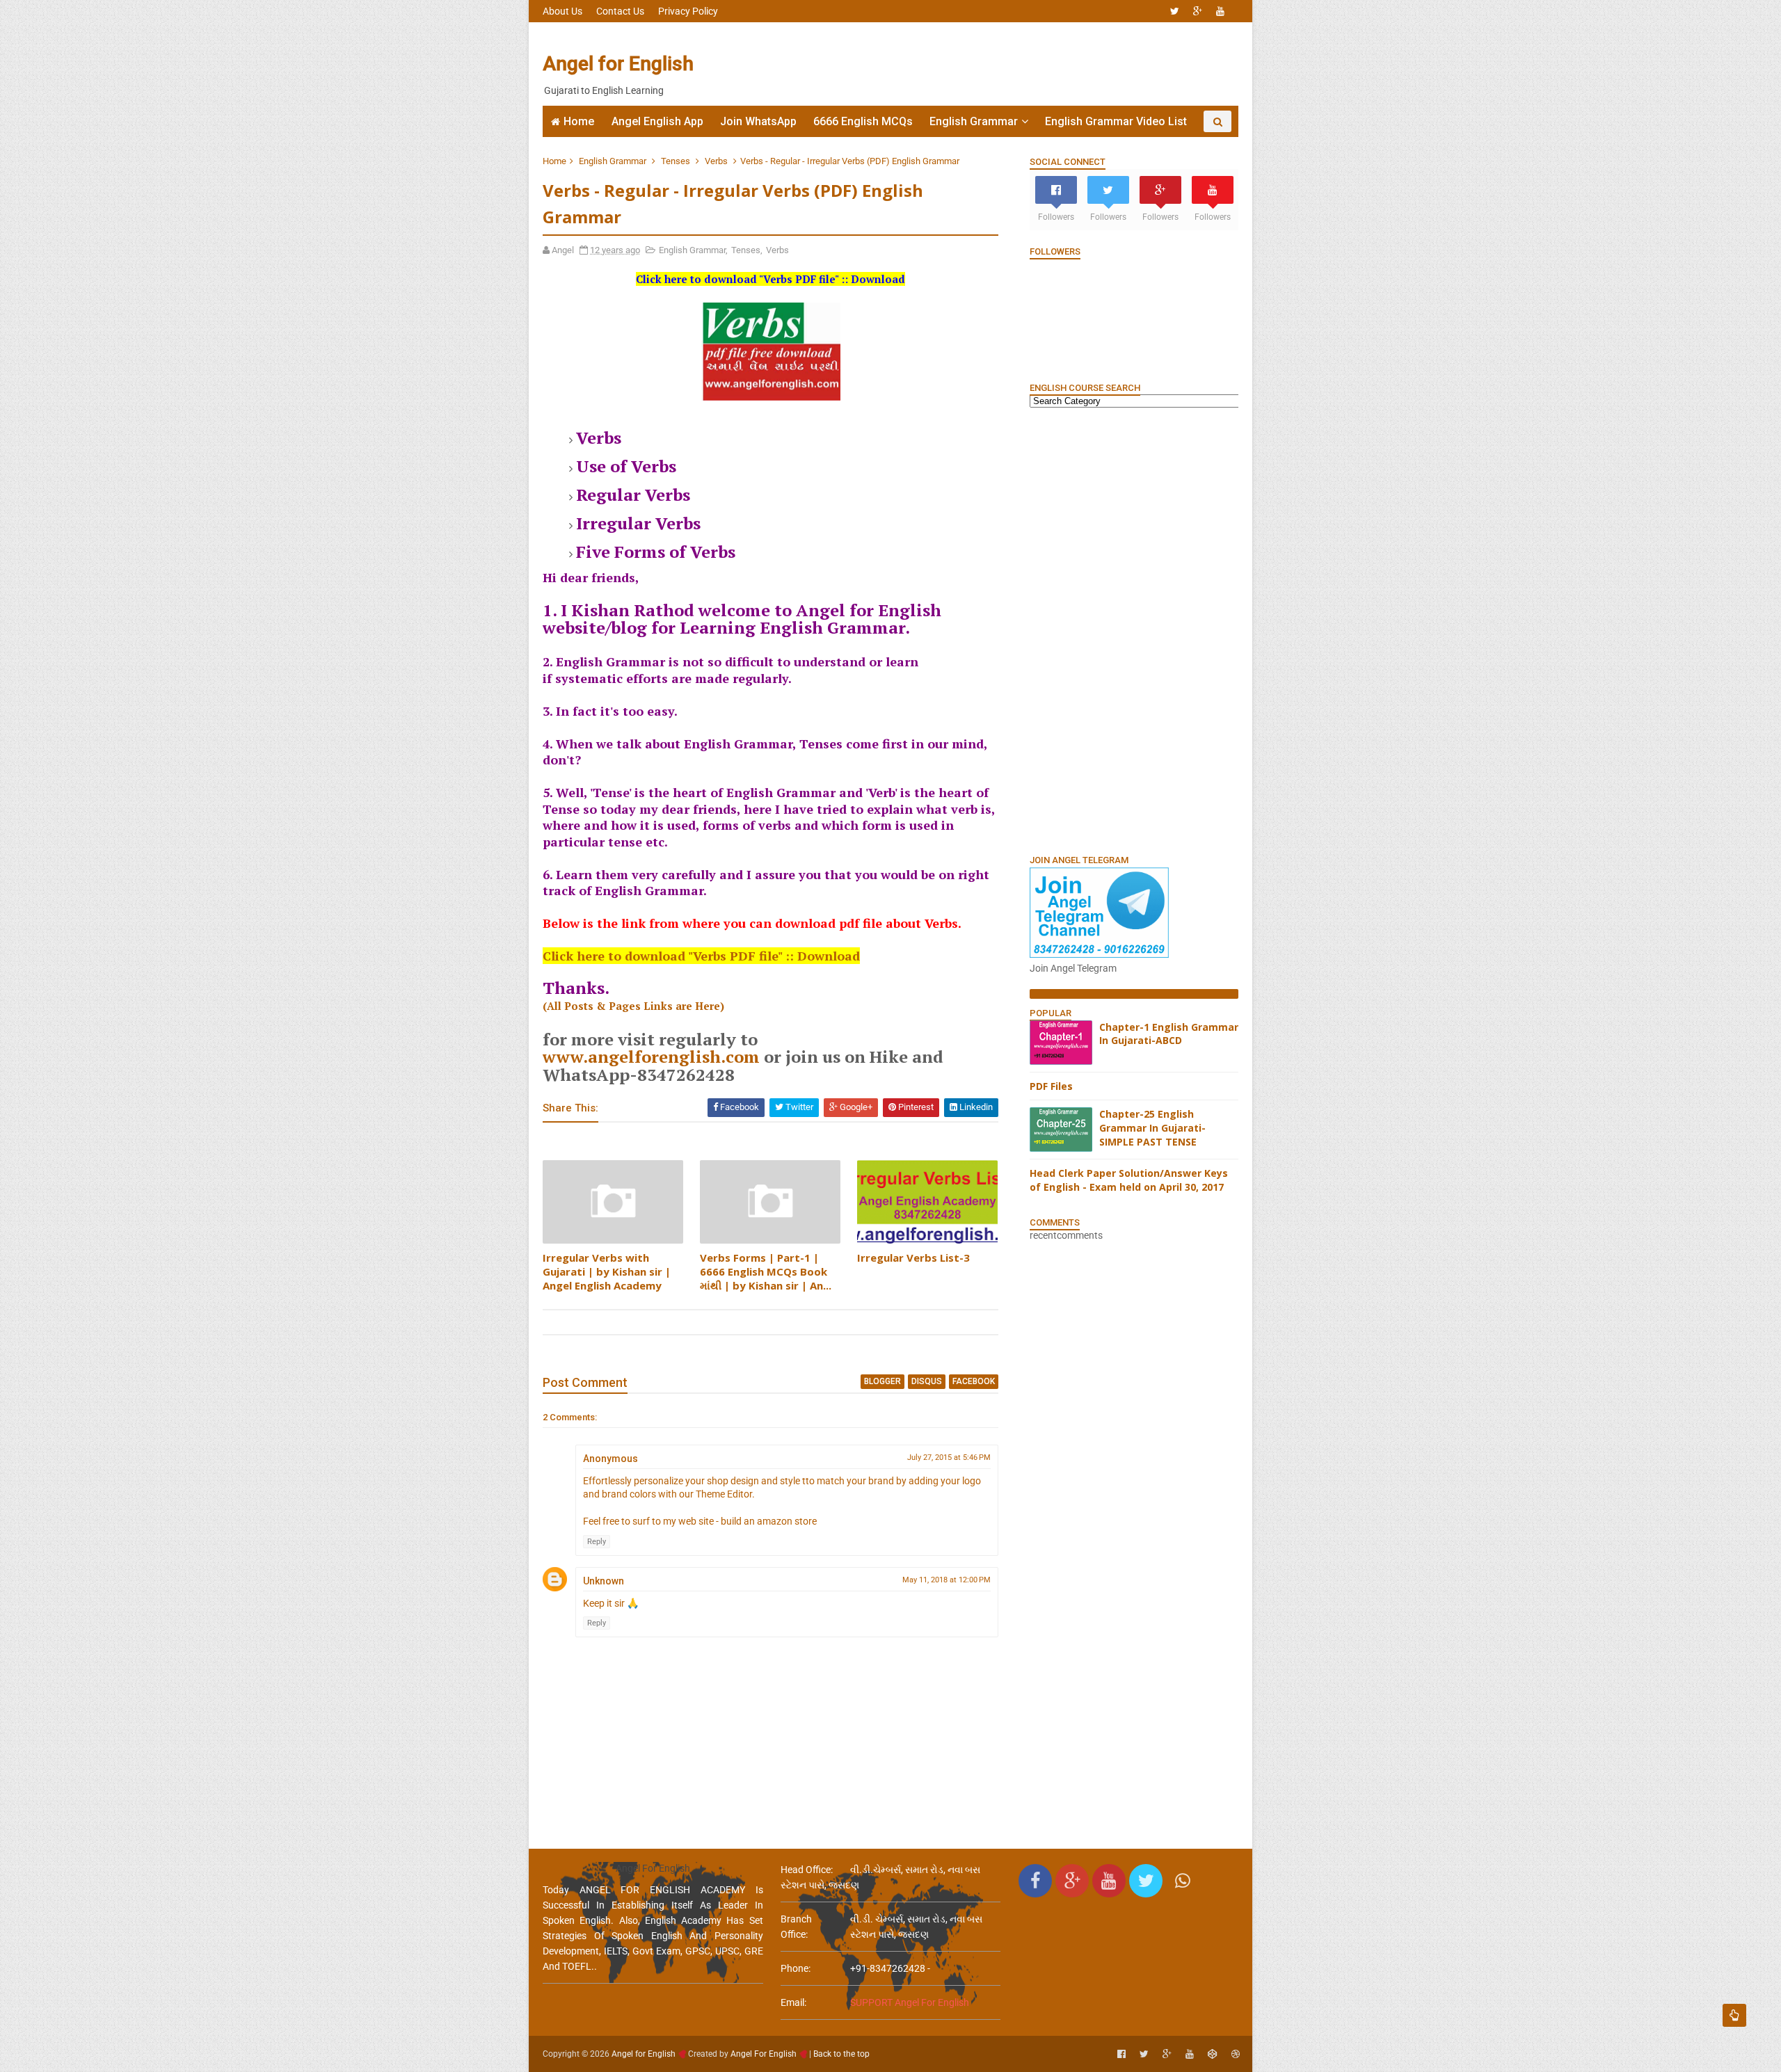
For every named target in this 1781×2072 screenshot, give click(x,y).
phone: (796, 1968)
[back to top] (1734, 2015)
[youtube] (1220, 11)
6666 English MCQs (863, 121)
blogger (882, 1381)
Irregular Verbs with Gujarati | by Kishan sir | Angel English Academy (607, 1272)
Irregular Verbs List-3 (913, 1258)
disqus (927, 1381)
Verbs (716, 161)
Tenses (676, 161)
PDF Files (1051, 1086)
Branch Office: (796, 1927)
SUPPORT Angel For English (910, 2002)
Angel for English (618, 64)
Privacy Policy (688, 11)
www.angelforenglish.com (651, 1057)
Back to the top (841, 2054)
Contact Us (620, 11)
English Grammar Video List (1116, 121)
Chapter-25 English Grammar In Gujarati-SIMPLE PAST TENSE (1152, 1127)
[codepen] (1213, 2054)
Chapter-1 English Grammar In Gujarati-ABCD (1169, 1034)
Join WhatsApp (758, 121)
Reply (597, 1542)
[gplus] (1198, 11)
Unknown (604, 1581)
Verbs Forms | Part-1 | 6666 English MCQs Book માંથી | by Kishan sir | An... (766, 1272)
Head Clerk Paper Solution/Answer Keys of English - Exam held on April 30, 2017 (1129, 1180)
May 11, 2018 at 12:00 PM (947, 1580)
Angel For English (764, 2054)
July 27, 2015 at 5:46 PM (949, 1457)
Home (579, 121)
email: (793, 2002)
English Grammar (974, 121)
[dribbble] (1236, 2054)
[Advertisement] (984, 64)
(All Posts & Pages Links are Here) (633, 1006)
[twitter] (1175, 11)
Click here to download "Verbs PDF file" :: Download (701, 956)
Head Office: (807, 1870)
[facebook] (1121, 2054)
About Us (562, 11)
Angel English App (657, 121)
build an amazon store (769, 1521)
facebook (974, 1381)
